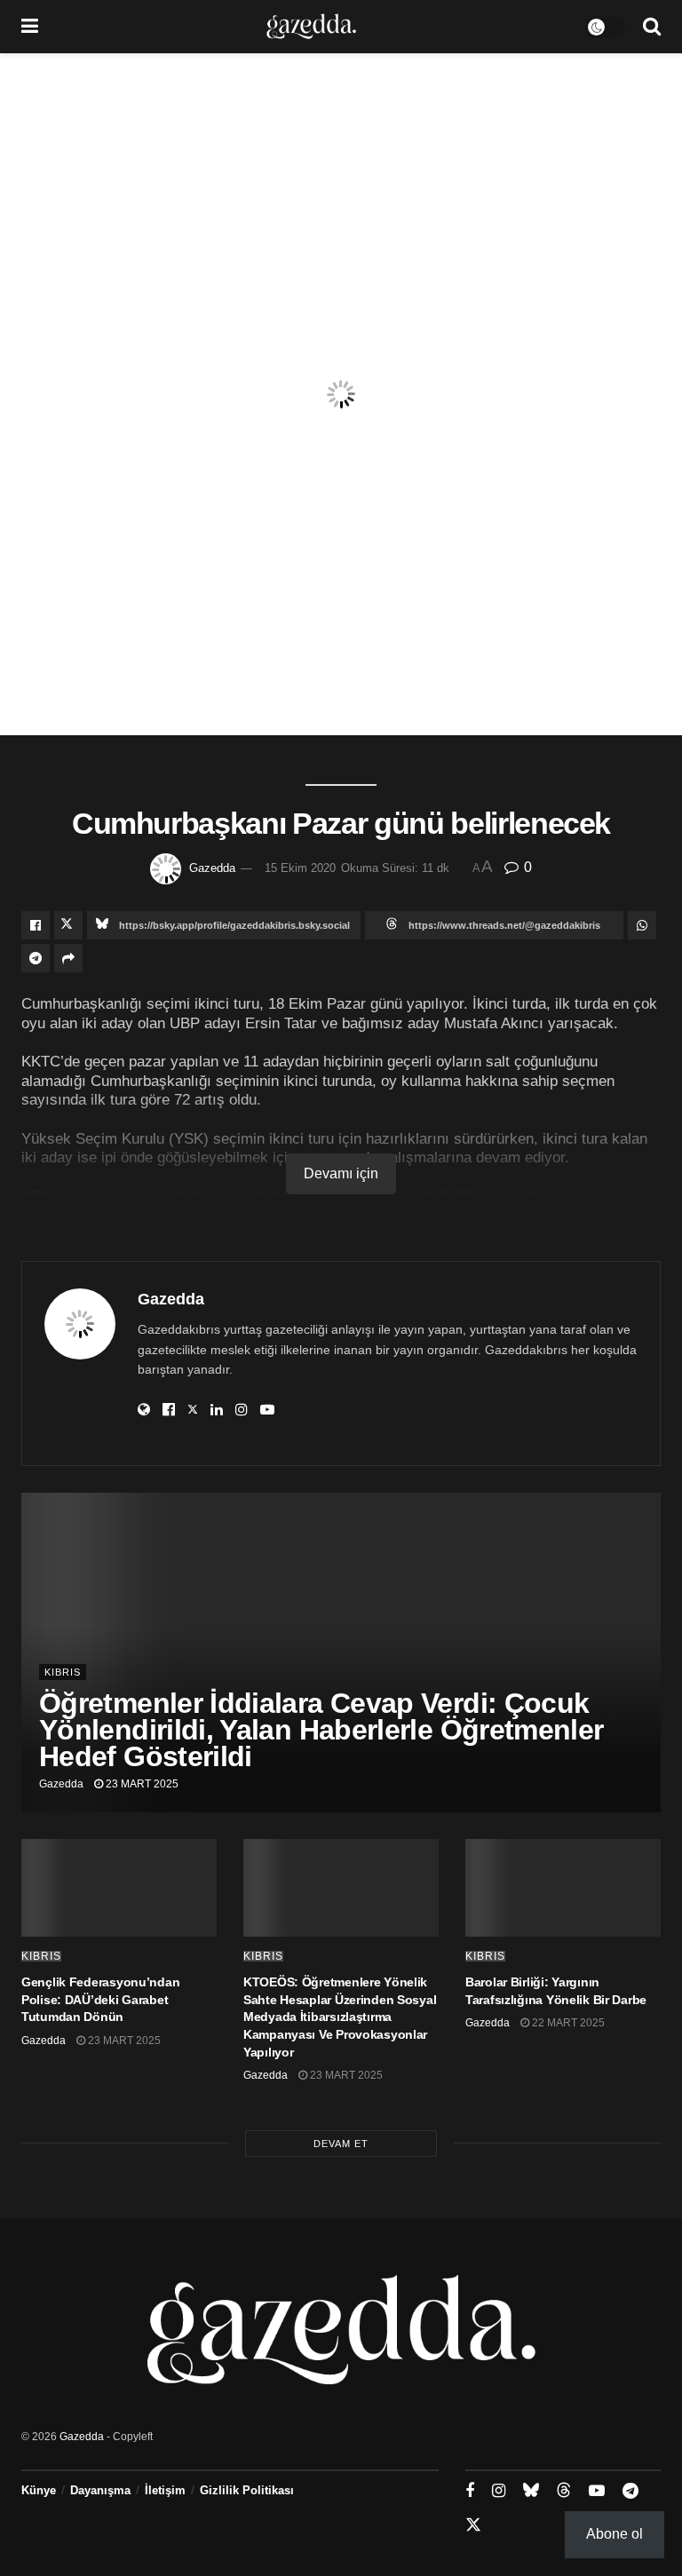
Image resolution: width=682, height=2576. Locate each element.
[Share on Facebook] (36, 925)
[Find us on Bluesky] (531, 2491)
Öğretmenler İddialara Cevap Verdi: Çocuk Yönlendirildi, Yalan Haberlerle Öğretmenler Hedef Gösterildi (321, 1730)
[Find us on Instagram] (499, 2491)
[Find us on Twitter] (473, 2525)
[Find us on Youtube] (597, 2491)
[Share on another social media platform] (68, 958)
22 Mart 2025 (567, 2023)
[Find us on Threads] (564, 2491)
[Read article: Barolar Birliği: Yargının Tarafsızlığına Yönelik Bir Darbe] (563, 1888)
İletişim (165, 2490)
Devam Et (341, 2144)
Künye (39, 2490)
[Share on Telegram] (36, 958)
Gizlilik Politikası (247, 2490)
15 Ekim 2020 (300, 868)
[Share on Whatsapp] (642, 925)
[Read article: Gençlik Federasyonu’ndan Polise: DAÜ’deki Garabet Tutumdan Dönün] (119, 1888)
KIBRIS (63, 1672)
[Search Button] (652, 27)
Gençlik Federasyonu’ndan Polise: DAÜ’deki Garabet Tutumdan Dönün (100, 1999)
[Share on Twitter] (68, 925)
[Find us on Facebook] (470, 2491)
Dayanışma (100, 2490)
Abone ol (615, 2534)
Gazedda (212, 868)
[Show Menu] (30, 27)
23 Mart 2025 (141, 1784)
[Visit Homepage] (311, 27)
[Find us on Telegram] (630, 2491)
